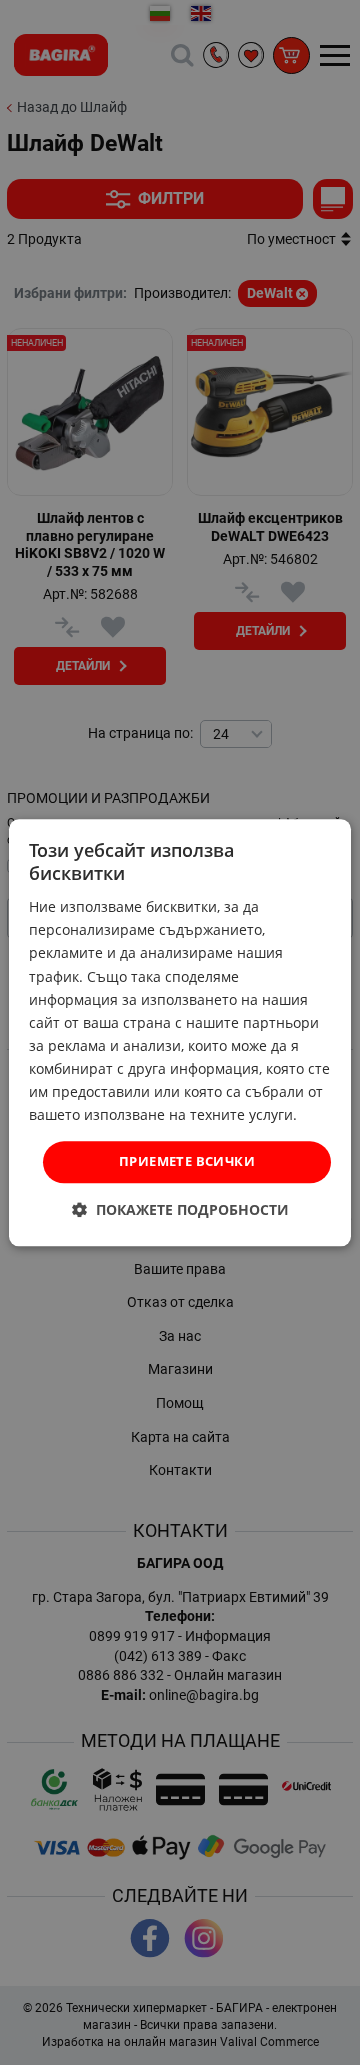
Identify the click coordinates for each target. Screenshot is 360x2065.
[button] (180, 1209)
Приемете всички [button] (187, 1162)
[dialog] (180, 1032)
